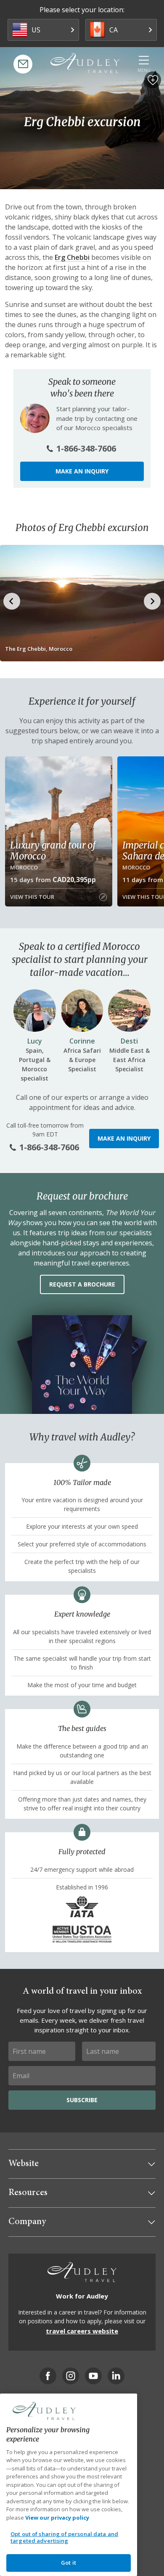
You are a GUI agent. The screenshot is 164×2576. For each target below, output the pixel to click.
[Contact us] (23, 64)
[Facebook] (48, 2376)
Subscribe (82, 2100)
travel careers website (82, 2331)
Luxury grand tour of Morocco (53, 851)
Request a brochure (82, 1284)
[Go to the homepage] (85, 63)
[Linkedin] (116, 2376)
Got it (69, 2563)
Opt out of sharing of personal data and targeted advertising (64, 2537)
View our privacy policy (57, 2518)
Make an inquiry (82, 471)
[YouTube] (93, 2376)
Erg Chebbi (72, 257)
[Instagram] (71, 2376)
